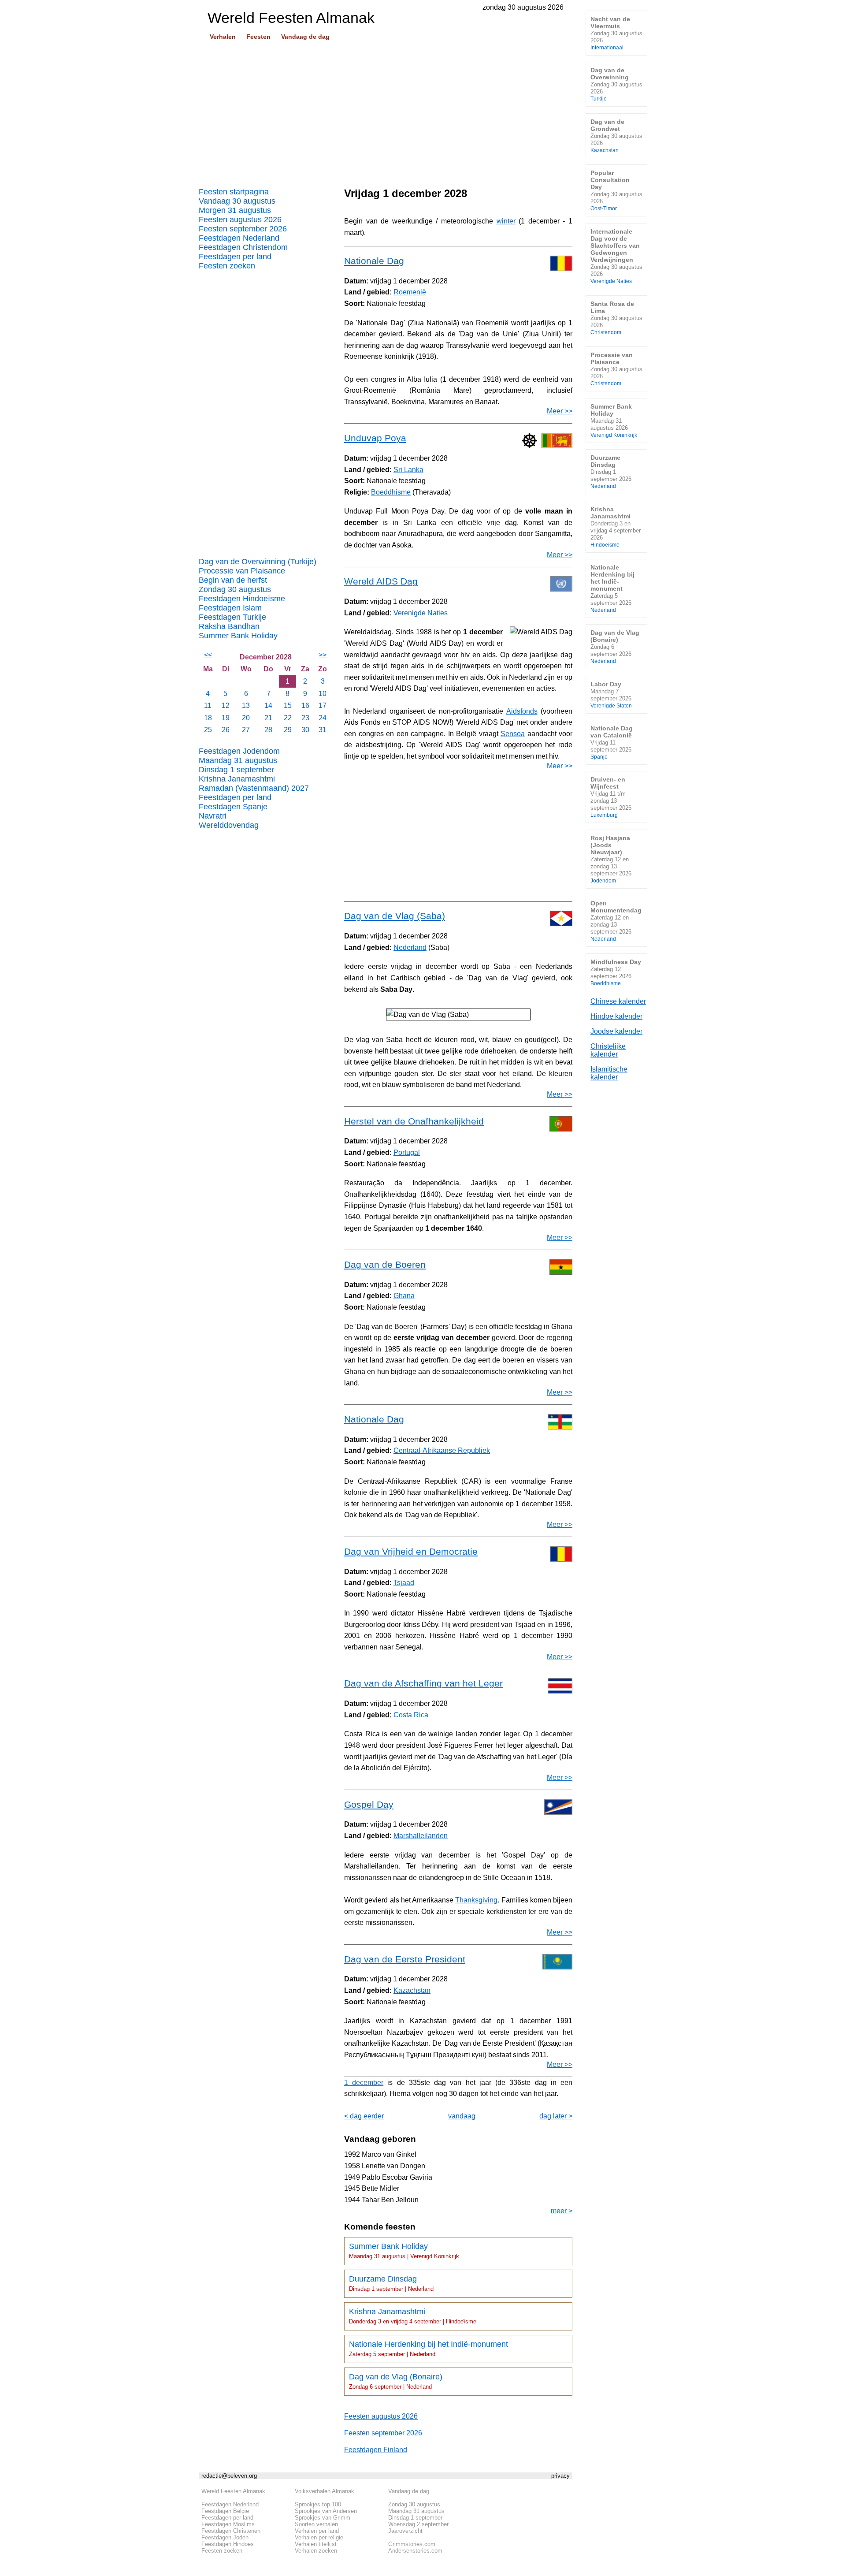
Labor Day (611, 694)
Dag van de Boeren (385, 1264)
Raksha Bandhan (229, 626)
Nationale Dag (374, 261)
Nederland (410, 947)
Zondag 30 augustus (235, 589)
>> (323, 655)
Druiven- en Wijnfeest (611, 797)
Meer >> (560, 411)
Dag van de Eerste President (405, 1959)
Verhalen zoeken (316, 2551)
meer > (562, 2211)
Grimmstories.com (412, 2544)
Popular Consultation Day (616, 190)
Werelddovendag (229, 825)
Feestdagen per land (235, 257)
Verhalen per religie (319, 2537)
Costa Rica (411, 1715)
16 (305, 705)
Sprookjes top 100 (318, 2504)
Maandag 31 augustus (238, 760)
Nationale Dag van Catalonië (612, 742)
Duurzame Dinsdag (391, 2283)
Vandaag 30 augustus (237, 201)
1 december (364, 2083)
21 (268, 718)
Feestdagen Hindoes (228, 2544)
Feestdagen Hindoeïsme (242, 599)
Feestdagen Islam (230, 608)
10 (323, 694)
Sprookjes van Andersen (326, 2511)
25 (208, 730)
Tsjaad (404, 1583)
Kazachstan (412, 1990)
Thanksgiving (476, 1900)
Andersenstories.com (415, 2551)
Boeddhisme (391, 492)
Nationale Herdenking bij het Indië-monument (429, 2349)
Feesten (258, 37)
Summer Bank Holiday (238, 636)
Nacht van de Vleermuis (616, 33)
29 (288, 730)
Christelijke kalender (608, 1050)
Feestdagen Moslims (228, 2524)
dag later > (556, 2116)
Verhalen (223, 37)
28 (268, 730)
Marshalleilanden (421, 1836)
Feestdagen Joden (225, 2537)
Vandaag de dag (305, 37)
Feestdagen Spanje (233, 807)
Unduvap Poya (375, 438)
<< (208, 655)
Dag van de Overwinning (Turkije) (258, 562)
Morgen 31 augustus (235, 210)
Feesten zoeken (227, 266)
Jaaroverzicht (405, 2531)
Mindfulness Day (616, 972)
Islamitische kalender (609, 1073)
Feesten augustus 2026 (240, 220)
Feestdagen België (225, 2511)
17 (323, 705)
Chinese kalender (618, 1001)
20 (246, 718)
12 (226, 705)
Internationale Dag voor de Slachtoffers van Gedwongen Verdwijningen (616, 256)
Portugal (407, 1152)
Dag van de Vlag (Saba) (395, 916)
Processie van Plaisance (242, 571)
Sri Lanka (408, 470)
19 (226, 718)
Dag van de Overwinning (616, 84)
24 (323, 718)
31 (323, 730)
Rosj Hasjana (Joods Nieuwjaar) (611, 859)
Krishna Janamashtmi (237, 779)
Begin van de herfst (233, 580)
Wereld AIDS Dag (381, 581)
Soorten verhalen (316, 2524)
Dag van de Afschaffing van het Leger (423, 1683)
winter (506, 221)
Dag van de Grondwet (616, 136)
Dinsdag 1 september (236, 770)
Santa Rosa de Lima (616, 318)
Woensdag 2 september (418, 2524)
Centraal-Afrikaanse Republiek (442, 1450)
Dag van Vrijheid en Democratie (411, 1551)
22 (288, 718)
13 (246, 705)
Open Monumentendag (616, 921)
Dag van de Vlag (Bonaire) (396, 2381)
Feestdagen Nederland (239, 238)
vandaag (462, 2116)
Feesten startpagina (234, 192)
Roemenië (410, 292)
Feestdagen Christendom (243, 247)
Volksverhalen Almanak (325, 2491)
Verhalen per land (317, 2531)
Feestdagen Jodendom (239, 751)
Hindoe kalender (616, 1016)
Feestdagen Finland (376, 2450)
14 (268, 705)
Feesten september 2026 (243, 229)
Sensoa (513, 734)
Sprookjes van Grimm (323, 2518)
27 (246, 730)
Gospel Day (369, 1804)
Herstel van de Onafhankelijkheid (414, 1121)
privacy (560, 2476)
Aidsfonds (522, 711)
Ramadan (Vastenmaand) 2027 (254, 788)
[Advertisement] (386, 111)
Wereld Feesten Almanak (233, 2491)
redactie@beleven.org (229, 2476)
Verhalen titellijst (316, 2544)
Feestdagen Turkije (232, 617)
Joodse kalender (616, 1031)
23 (305, 718)
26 (226, 730)
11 (208, 705)
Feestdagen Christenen (231, 2531)
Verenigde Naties (421, 613)
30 (305, 730)
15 (288, 705)
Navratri (213, 816)
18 (208, 718)
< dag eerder (364, 2116)
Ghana (404, 1296)
